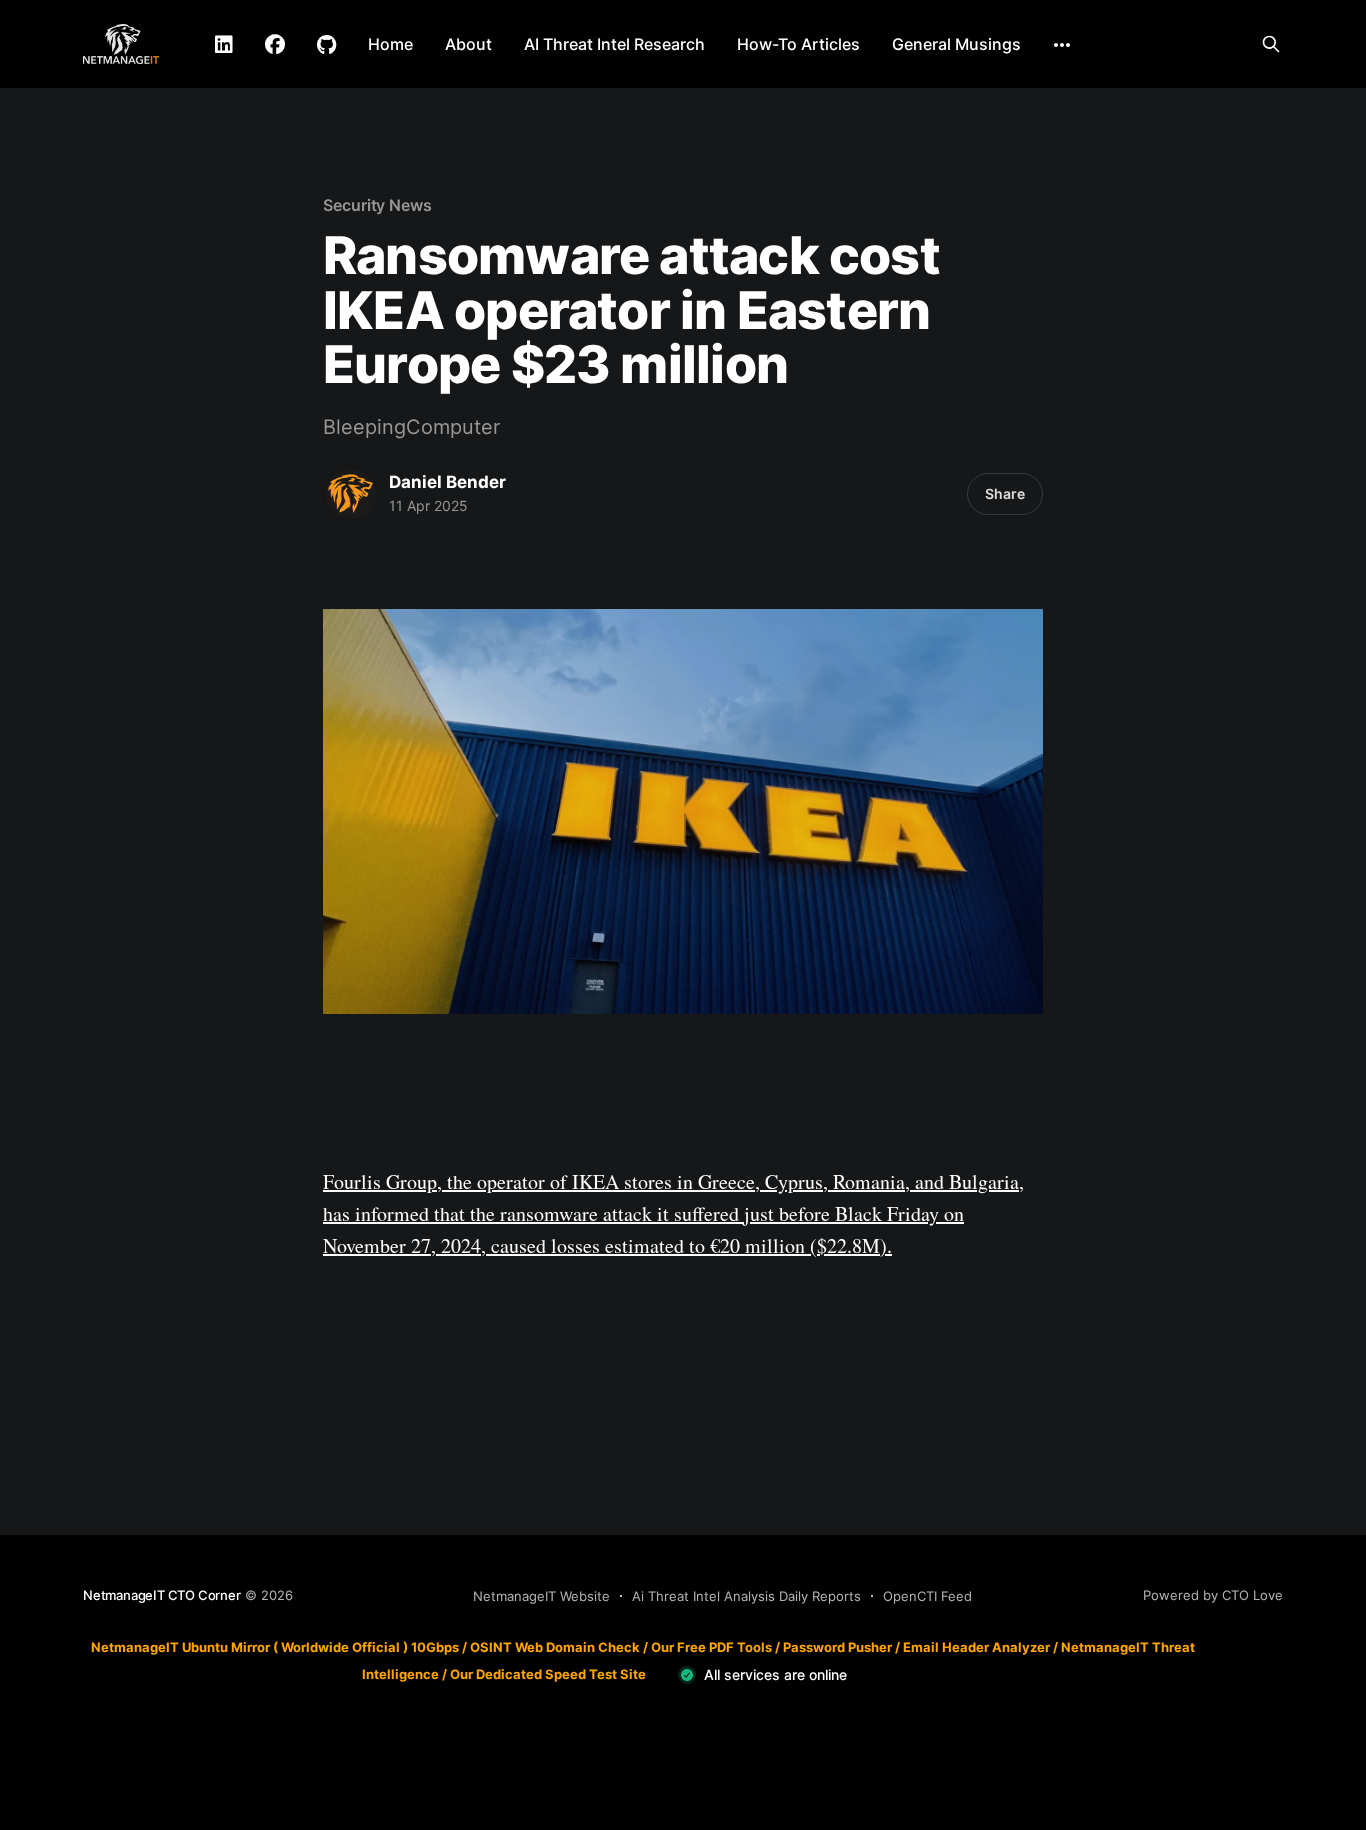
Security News (377, 205)
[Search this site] (1271, 44)
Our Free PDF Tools (711, 1647)
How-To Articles (798, 44)
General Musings (956, 44)
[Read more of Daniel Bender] (351, 494)
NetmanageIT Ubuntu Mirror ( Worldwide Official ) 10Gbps (275, 1647)
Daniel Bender (447, 482)
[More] (1062, 45)
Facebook (275, 45)
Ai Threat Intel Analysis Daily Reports (746, 1596)
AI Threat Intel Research (614, 44)
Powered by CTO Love (1213, 1595)
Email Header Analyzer (976, 1647)
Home (390, 44)
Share (1005, 493)
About (468, 44)
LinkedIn (224, 45)
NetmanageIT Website (541, 1596)
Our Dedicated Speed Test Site (548, 1674)
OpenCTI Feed (927, 1596)
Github (326, 45)
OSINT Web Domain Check (555, 1647)
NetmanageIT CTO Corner (162, 1595)
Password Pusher (837, 1647)
